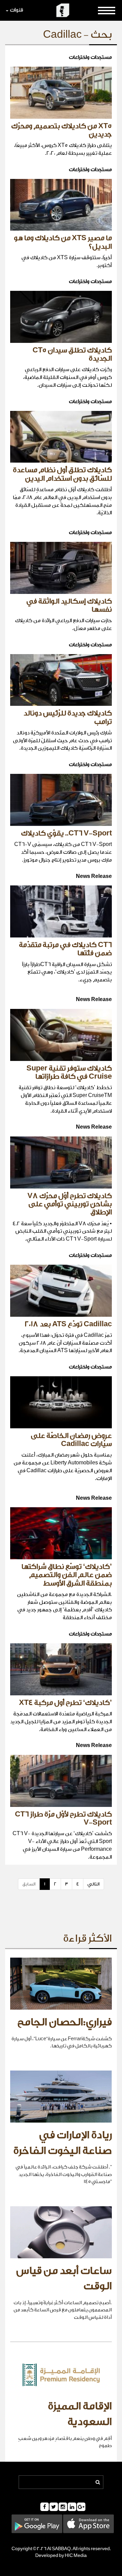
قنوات (16, 10)
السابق (29, 1884)
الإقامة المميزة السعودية (80, 2414)
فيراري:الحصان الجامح (65, 2022)
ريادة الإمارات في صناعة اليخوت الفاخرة (63, 2143)
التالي (94, 1884)
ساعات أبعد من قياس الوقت (64, 2279)
